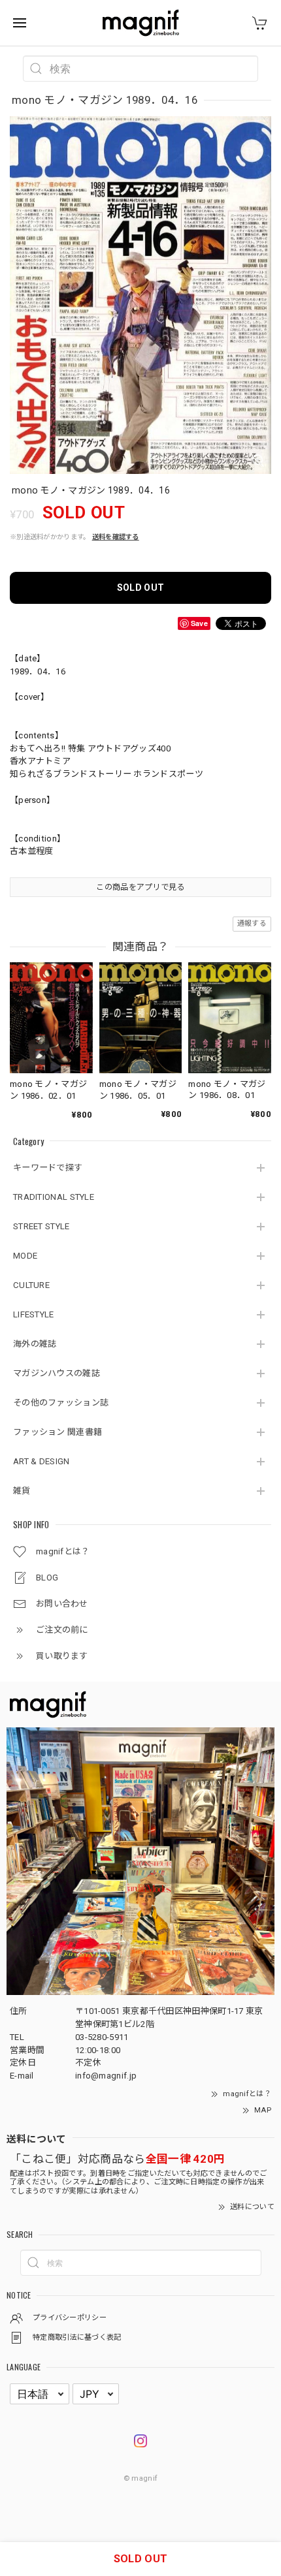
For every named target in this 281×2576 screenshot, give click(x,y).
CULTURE (31, 1285)
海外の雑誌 (35, 1344)
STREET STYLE (41, 1226)
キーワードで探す (48, 1168)
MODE (25, 1256)
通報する (252, 923)
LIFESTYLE (34, 1314)
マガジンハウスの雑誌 (57, 1373)
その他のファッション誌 (61, 1403)
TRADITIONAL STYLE (54, 1197)
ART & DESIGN (41, 1461)
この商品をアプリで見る (140, 887)
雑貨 (22, 1491)
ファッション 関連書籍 (58, 1432)
